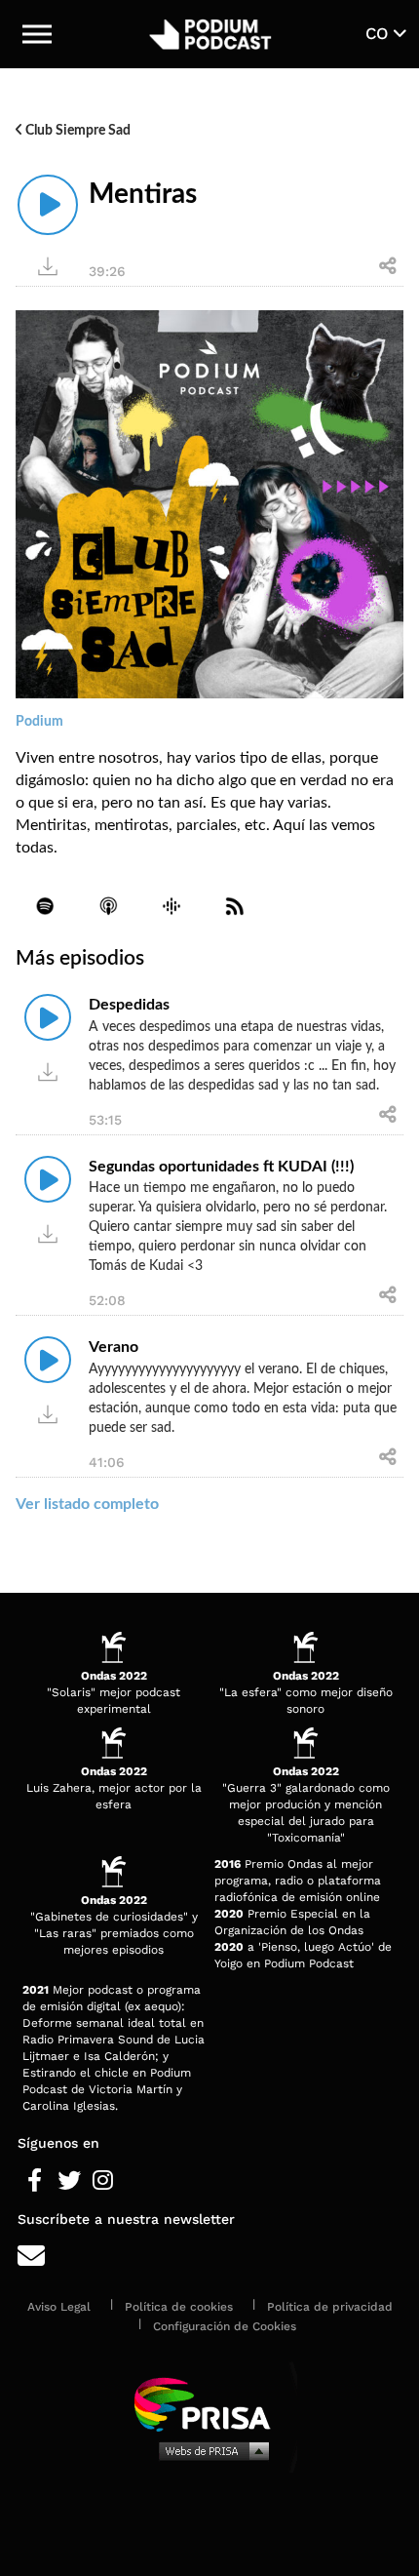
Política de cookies (179, 2307)
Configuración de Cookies (225, 2326)
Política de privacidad (330, 2307)
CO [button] (380, 33)
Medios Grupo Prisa (210, 2450)
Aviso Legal (59, 2307)
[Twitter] (69, 2181)
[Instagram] (103, 2181)
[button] (37, 34)
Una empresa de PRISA (209, 2403)
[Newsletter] (209, 2257)
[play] (48, 205)
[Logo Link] (211, 34)
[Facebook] (35, 2181)
